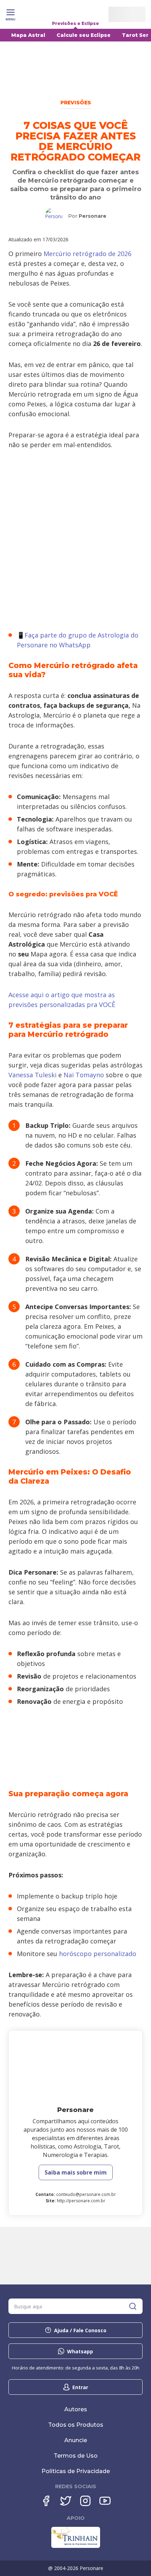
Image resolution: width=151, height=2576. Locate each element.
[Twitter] (66, 2501)
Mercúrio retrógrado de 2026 (87, 254)
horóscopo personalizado (98, 1954)
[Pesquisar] (133, 2306)
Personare (93, 216)
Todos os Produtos (76, 2425)
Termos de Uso (76, 2456)
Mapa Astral (28, 35)
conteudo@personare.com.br (86, 2194)
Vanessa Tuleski (32, 1075)
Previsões (76, 103)
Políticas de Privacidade (76, 2471)
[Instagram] (85, 2501)
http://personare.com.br (81, 2201)
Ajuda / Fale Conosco (80, 2330)
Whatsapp (80, 2351)
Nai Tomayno (84, 1075)
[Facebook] (46, 2501)
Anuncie (76, 2440)
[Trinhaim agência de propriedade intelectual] (76, 2546)
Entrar (80, 2387)
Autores (76, 2409)
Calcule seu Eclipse (84, 35)
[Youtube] (105, 2501)
